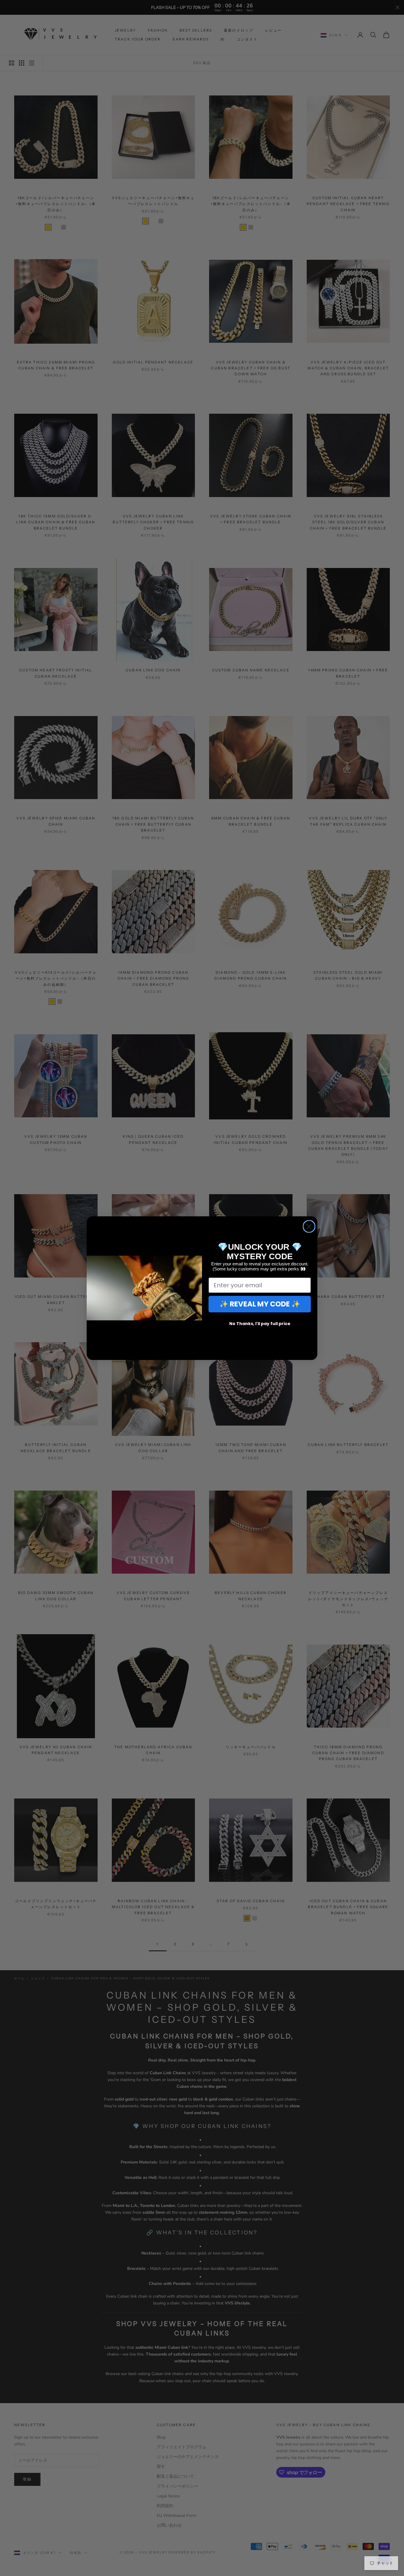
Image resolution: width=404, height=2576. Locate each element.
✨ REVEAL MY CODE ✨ (260, 1304)
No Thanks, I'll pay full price (260, 1324)
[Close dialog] (309, 1226)
